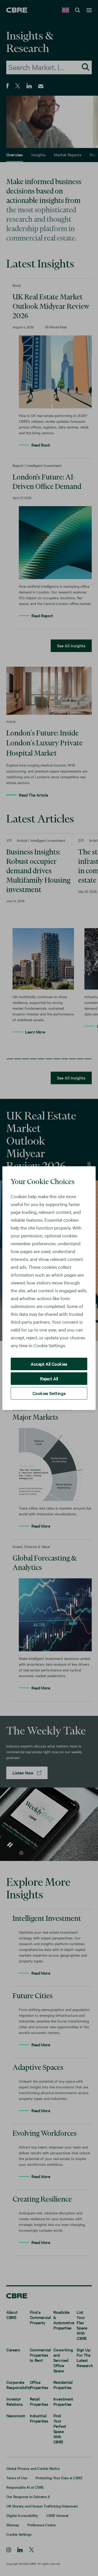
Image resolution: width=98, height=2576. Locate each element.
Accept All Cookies (49, 1364)
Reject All (49, 1378)
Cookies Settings (49, 1393)
